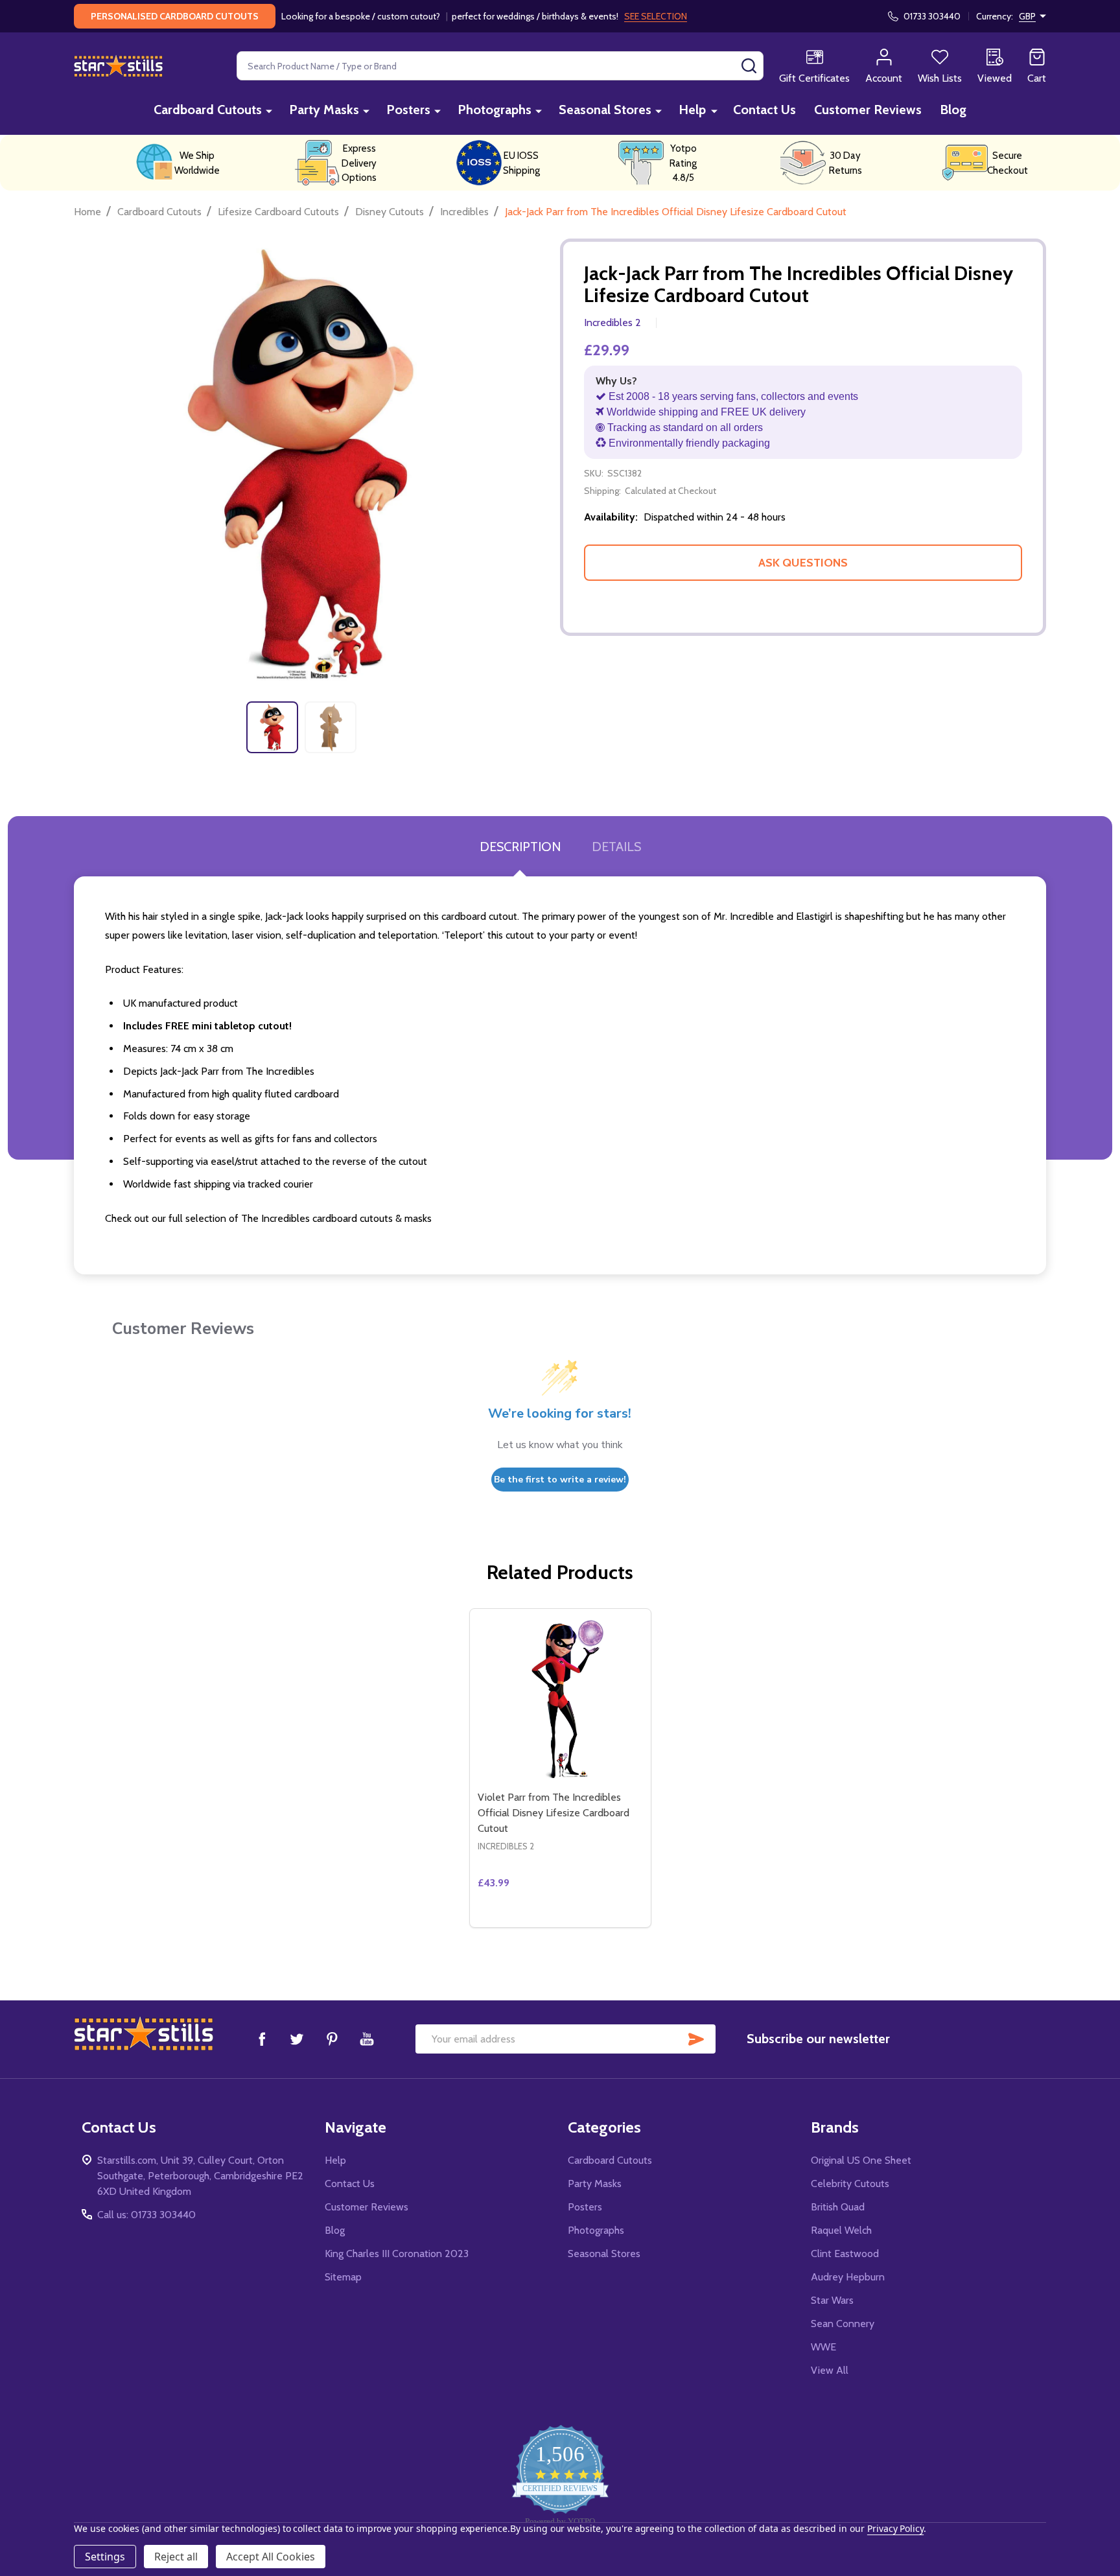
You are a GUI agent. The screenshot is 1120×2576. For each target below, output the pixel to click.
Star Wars (832, 2300)
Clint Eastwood (845, 2254)
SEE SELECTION (656, 16)
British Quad (838, 2207)
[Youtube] (367, 2039)
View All (830, 2370)
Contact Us (764, 110)
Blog (953, 110)
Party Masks (324, 110)
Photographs (495, 110)
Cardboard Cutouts (208, 110)
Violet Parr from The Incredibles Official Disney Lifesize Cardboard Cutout (554, 1813)
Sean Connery (843, 2324)
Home (87, 212)
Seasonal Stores (605, 110)
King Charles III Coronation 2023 (397, 2254)
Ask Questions (803, 563)
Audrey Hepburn (848, 2277)
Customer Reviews (868, 110)
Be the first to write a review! (560, 1480)
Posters (408, 110)
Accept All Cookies (271, 2557)
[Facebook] (262, 2039)
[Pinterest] (332, 2039)
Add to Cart (584, 1922)
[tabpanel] (272, 727)
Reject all (176, 2557)
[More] (269, 111)
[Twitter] (297, 2039)
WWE (823, 2347)
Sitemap (343, 2277)
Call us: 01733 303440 (146, 2215)
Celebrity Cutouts (850, 2184)
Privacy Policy (895, 2528)
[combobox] (500, 66)
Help (692, 110)
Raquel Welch (841, 2230)
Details (616, 847)
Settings (105, 2557)
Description (520, 847)
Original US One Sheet (861, 2160)
